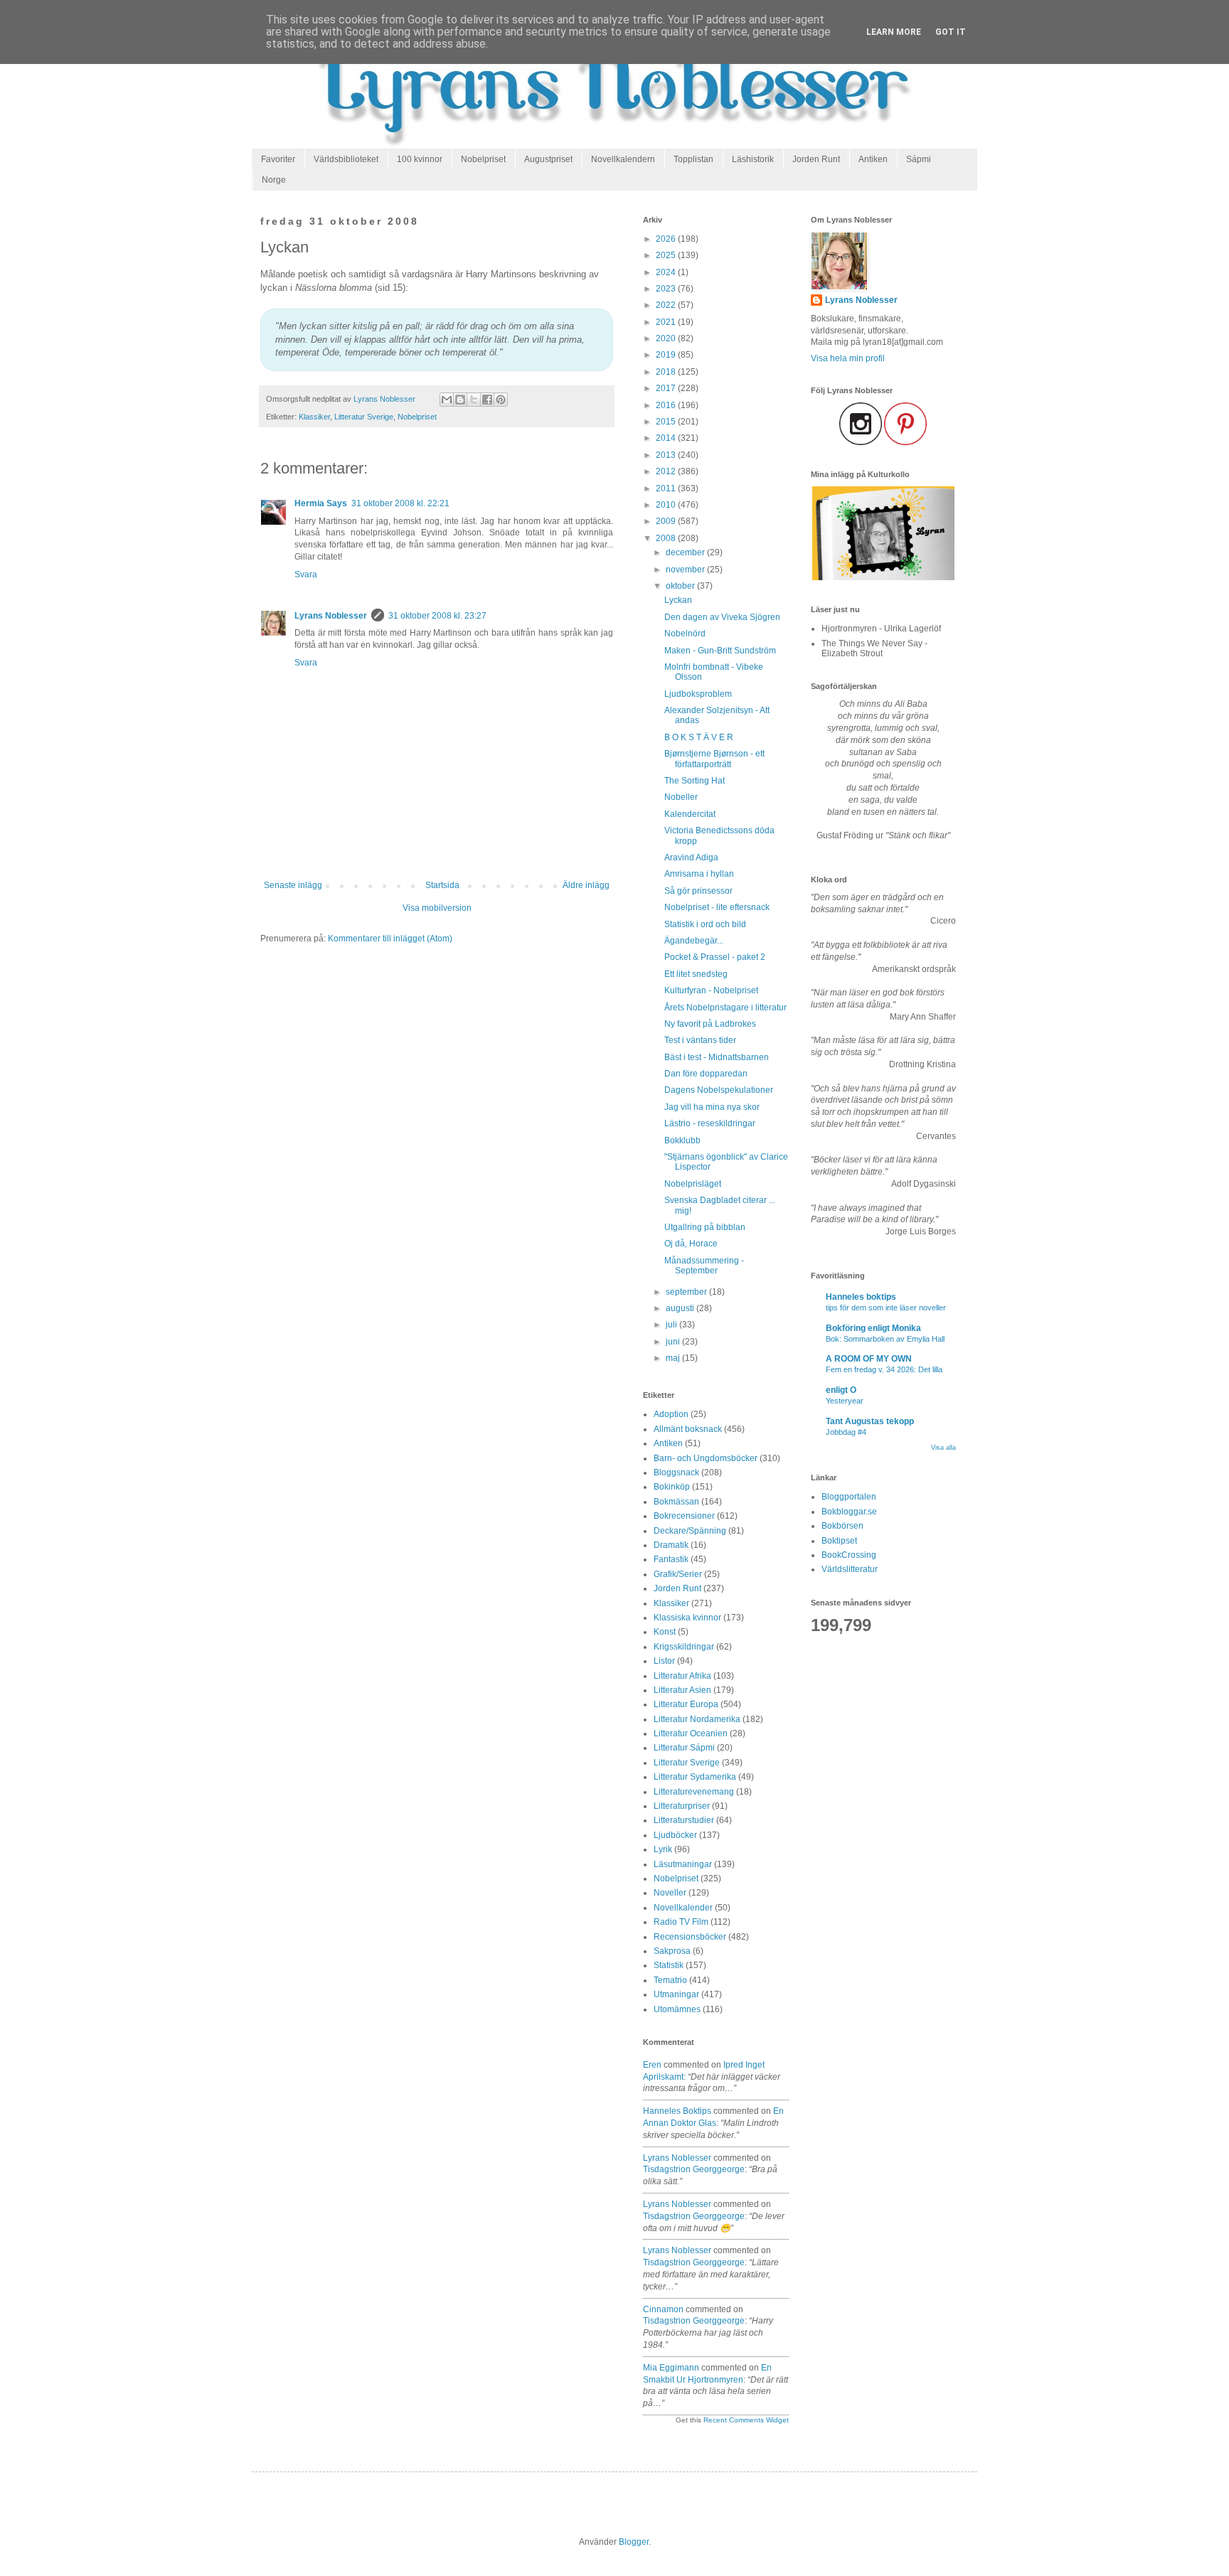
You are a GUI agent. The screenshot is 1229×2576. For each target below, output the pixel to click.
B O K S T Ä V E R (699, 737)
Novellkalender (683, 1908)
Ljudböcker (675, 1835)
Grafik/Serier (678, 1574)
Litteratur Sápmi (684, 1748)
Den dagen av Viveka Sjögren (722, 617)
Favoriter (278, 159)
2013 (667, 455)
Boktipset (839, 1541)
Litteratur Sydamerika (695, 1777)
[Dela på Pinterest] (501, 400)
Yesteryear (845, 1401)
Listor (664, 1661)
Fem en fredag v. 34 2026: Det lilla (884, 1369)
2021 (667, 322)
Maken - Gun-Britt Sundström (720, 651)
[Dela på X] (474, 400)
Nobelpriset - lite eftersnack (717, 907)
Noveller (670, 1893)
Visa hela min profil (848, 358)
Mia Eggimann (671, 2368)
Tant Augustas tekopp (870, 1421)
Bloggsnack (676, 1473)
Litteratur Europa (686, 1704)
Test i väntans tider (700, 1040)
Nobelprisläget (693, 1184)
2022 (667, 305)
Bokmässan (676, 1502)
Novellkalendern (623, 159)
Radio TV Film (681, 1922)
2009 (667, 521)
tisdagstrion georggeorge (694, 2169)
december (686, 552)
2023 (667, 289)
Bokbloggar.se (849, 1512)
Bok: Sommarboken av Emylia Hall (885, 1339)
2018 (667, 372)
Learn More (894, 32)
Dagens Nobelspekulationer (719, 1090)
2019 (667, 355)
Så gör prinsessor (698, 891)
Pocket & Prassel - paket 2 (715, 957)
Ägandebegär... (694, 941)
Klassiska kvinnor (687, 1618)
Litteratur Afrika (682, 1676)
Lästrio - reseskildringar (710, 1123)
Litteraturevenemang (694, 1792)
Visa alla (943, 1448)
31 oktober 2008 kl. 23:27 (437, 616)
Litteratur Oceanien (691, 1733)
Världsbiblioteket (346, 159)
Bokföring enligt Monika (873, 1328)
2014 (667, 438)
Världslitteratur (850, 1569)
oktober (681, 586)
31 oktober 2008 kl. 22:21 (400, 503)
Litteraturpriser (682, 1806)
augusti (681, 1308)
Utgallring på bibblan (705, 1227)
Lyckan (678, 600)
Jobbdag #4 (846, 1432)
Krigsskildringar (684, 1647)
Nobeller (681, 797)
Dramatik (671, 1545)
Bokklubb (682, 1140)
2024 (667, 272)
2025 (667, 255)
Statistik (669, 1965)
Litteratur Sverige (364, 417)
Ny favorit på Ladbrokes (710, 1024)
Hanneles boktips (677, 2111)
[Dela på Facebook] (487, 400)
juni (674, 1342)
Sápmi (919, 159)
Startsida (442, 885)
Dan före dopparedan (706, 1074)
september (687, 1292)
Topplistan (693, 159)
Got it (951, 32)
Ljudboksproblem (698, 694)
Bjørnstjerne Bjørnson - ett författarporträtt (714, 759)
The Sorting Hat (695, 781)
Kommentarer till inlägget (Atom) (390, 939)
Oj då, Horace (691, 1244)
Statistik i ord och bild (705, 924)
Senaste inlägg (293, 885)
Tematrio (670, 1980)
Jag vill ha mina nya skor (712, 1107)
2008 (667, 538)
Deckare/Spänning (690, 1531)
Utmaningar (676, 1994)
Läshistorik (753, 159)
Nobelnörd (685, 634)
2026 (667, 239)
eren (652, 2065)
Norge (274, 180)
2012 (667, 471)
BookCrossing (849, 1555)
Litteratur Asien (682, 1690)
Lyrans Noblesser (331, 616)
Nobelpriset (483, 159)
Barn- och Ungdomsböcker (706, 1458)
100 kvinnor (420, 159)
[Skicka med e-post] (447, 400)
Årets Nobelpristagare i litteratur (725, 1008)
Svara (306, 574)
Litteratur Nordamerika (697, 1719)
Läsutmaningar (683, 1864)
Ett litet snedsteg (696, 974)
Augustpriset (548, 159)
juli (672, 1325)
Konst (665, 1632)
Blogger (634, 2542)
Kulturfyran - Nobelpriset (711, 990)
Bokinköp (672, 1487)
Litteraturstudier (684, 1820)
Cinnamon (663, 2309)
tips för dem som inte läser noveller (886, 1308)
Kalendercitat (690, 814)
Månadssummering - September (704, 1266)
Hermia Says (321, 503)
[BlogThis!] (460, 400)
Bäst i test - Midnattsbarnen (717, 1057)
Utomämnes (677, 2009)
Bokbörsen (842, 1526)
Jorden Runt (816, 159)
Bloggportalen (849, 1497)
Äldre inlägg (586, 885)
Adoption (671, 1414)
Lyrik (663, 1849)
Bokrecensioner (684, 1516)
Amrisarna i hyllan (699, 874)
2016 (667, 405)
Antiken (873, 159)
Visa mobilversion (437, 908)
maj (674, 1358)
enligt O (841, 1390)
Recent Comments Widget (746, 2420)
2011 (667, 488)
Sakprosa (672, 1951)
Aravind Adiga (691, 857)
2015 (667, 422)
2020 (667, 338)
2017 (667, 388)
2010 (667, 505)
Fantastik (671, 1559)
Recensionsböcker (690, 1937)
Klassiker (314, 417)
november (686, 570)
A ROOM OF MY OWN (869, 1359)
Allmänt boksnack (688, 1429)
